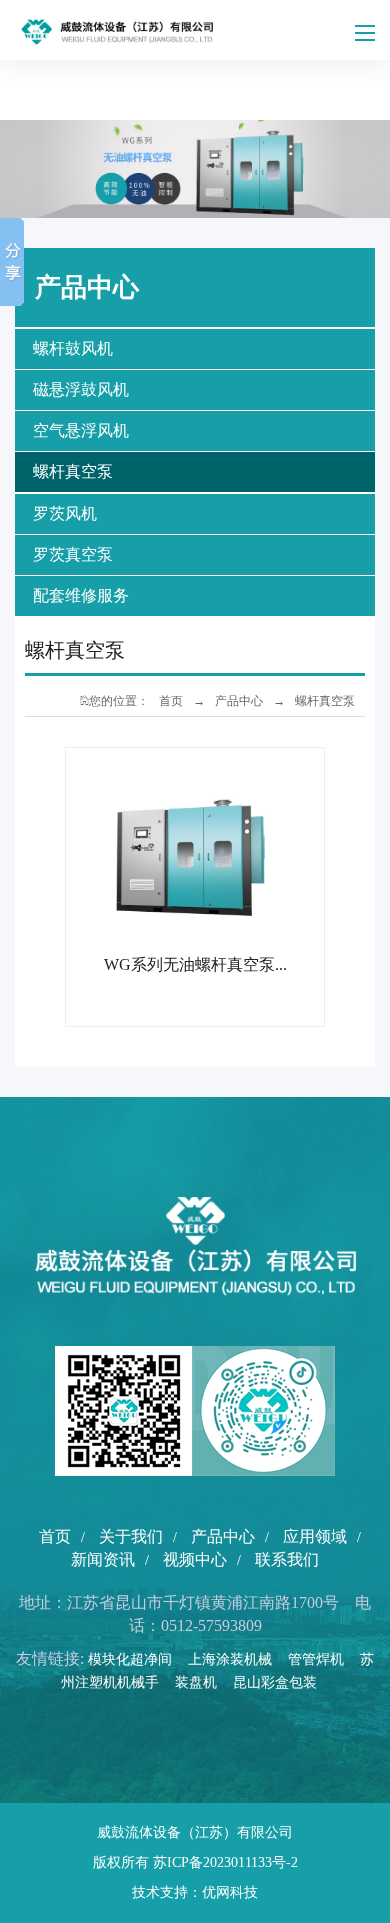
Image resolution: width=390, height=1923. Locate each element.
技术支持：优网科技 (195, 1892)
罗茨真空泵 (73, 554)
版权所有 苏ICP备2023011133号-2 (195, 1862)
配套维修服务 (81, 595)
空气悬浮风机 (81, 430)
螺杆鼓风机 (73, 348)
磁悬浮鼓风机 (81, 389)
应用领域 (315, 1536)
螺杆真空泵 (73, 471)
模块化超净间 (136, 1659)
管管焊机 (322, 1659)
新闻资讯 (103, 1559)
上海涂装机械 (236, 1659)
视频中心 (195, 1559)
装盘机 (202, 1682)
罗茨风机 (65, 513)
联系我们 (287, 1559)
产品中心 (239, 701)
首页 (171, 701)
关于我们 (131, 1536)
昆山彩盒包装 (281, 1682)
